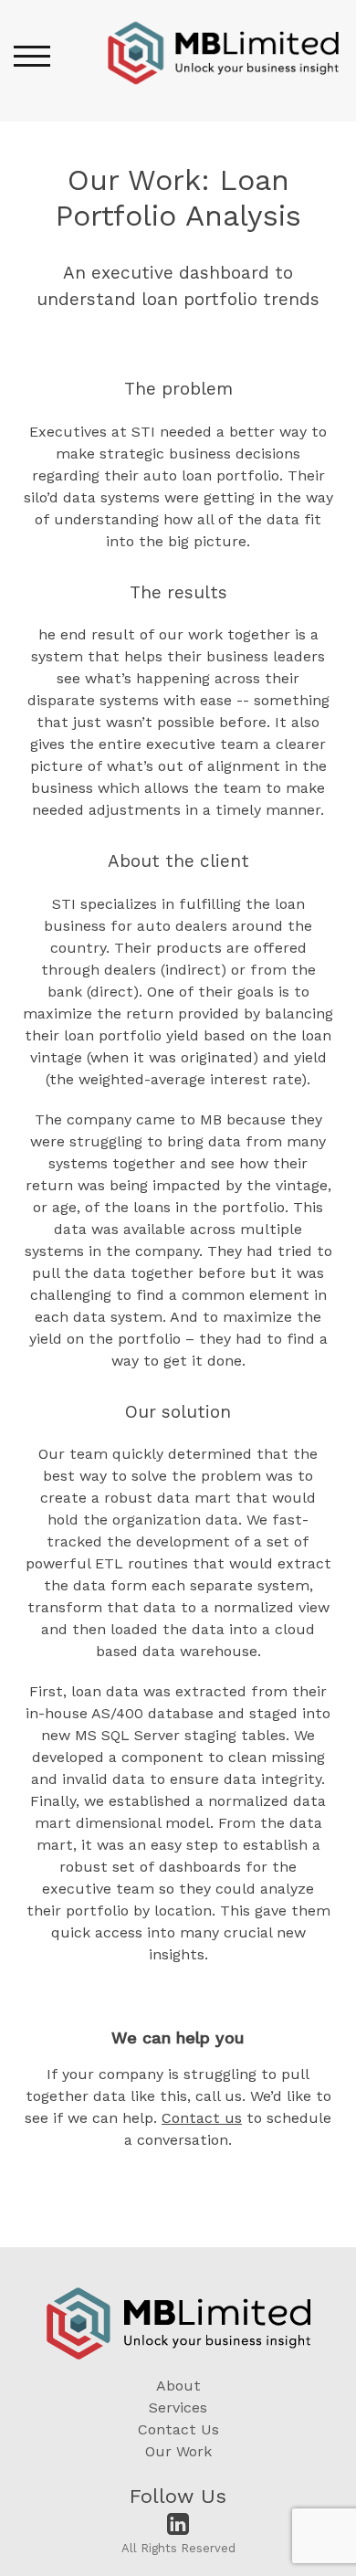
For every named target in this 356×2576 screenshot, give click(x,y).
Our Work (178, 2451)
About (178, 2386)
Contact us (202, 2118)
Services (178, 2407)
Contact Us (178, 2429)
